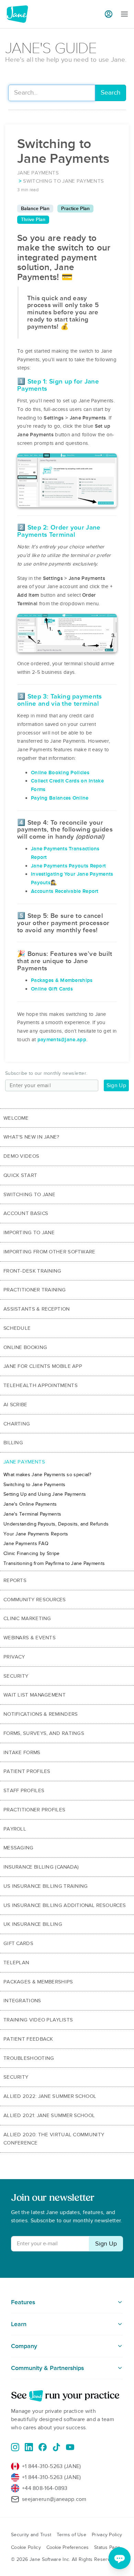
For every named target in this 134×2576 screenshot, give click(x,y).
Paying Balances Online (60, 798)
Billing (13, 1443)
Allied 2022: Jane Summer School (50, 2096)
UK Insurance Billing (33, 1924)
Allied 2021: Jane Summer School (49, 2115)
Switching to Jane (29, 1194)
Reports (15, 1580)
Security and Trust (31, 2535)
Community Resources (35, 1600)
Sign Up (116, 1085)
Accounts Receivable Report (65, 891)
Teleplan (16, 1963)
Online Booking (25, 1347)
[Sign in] (109, 14)
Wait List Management (35, 1695)
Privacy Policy (107, 2535)
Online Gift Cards (52, 989)
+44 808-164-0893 (45, 2488)
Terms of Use (71, 2535)
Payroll (15, 1829)
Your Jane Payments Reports (36, 1534)
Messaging (19, 1848)
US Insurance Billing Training (46, 1886)
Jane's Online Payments (30, 1504)
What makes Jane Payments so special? (47, 1475)
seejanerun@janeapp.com (54, 2499)
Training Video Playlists (38, 2020)
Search (110, 93)
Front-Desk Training (32, 1271)
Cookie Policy (26, 2547)
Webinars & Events (30, 1638)
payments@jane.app (62, 1040)
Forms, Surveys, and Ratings (44, 1733)
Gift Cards (18, 1943)
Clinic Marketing (27, 1618)
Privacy (14, 1657)
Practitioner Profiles (34, 1810)
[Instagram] (15, 2447)
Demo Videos (21, 1156)
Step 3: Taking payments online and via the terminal (60, 700)
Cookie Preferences (68, 2547)
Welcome (16, 1118)
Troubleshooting (29, 2058)
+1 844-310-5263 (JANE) (52, 2466)
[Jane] (17, 14)
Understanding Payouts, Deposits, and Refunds (56, 1524)
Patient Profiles (27, 1771)
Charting (17, 1424)
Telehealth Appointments (41, 1385)
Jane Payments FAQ (26, 1544)
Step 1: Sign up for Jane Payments (58, 385)
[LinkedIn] (29, 2447)
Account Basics (26, 1213)
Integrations (22, 2001)
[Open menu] (124, 14)
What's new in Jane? (31, 1137)
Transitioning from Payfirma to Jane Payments (54, 1563)
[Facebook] (43, 2447)
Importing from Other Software (49, 1252)
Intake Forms (22, 1752)
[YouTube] (70, 2447)
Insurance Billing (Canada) (41, 1867)
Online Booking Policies (60, 773)
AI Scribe (15, 1405)
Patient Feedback (28, 2039)
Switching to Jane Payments (35, 1485)
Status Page (107, 2547)
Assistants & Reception (37, 1309)
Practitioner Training (35, 1290)
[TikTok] (56, 2447)
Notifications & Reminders (41, 1714)
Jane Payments (24, 1462)
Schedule (17, 1328)
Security (16, 1676)
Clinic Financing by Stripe (32, 1553)
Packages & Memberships (62, 980)
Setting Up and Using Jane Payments (45, 1494)
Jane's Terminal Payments (32, 1514)
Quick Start (20, 1175)
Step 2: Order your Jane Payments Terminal (59, 531)
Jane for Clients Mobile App (43, 1366)
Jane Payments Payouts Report (68, 866)
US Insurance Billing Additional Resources (65, 1905)
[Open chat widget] (120, 2558)
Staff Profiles (24, 1790)
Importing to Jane (29, 1232)
